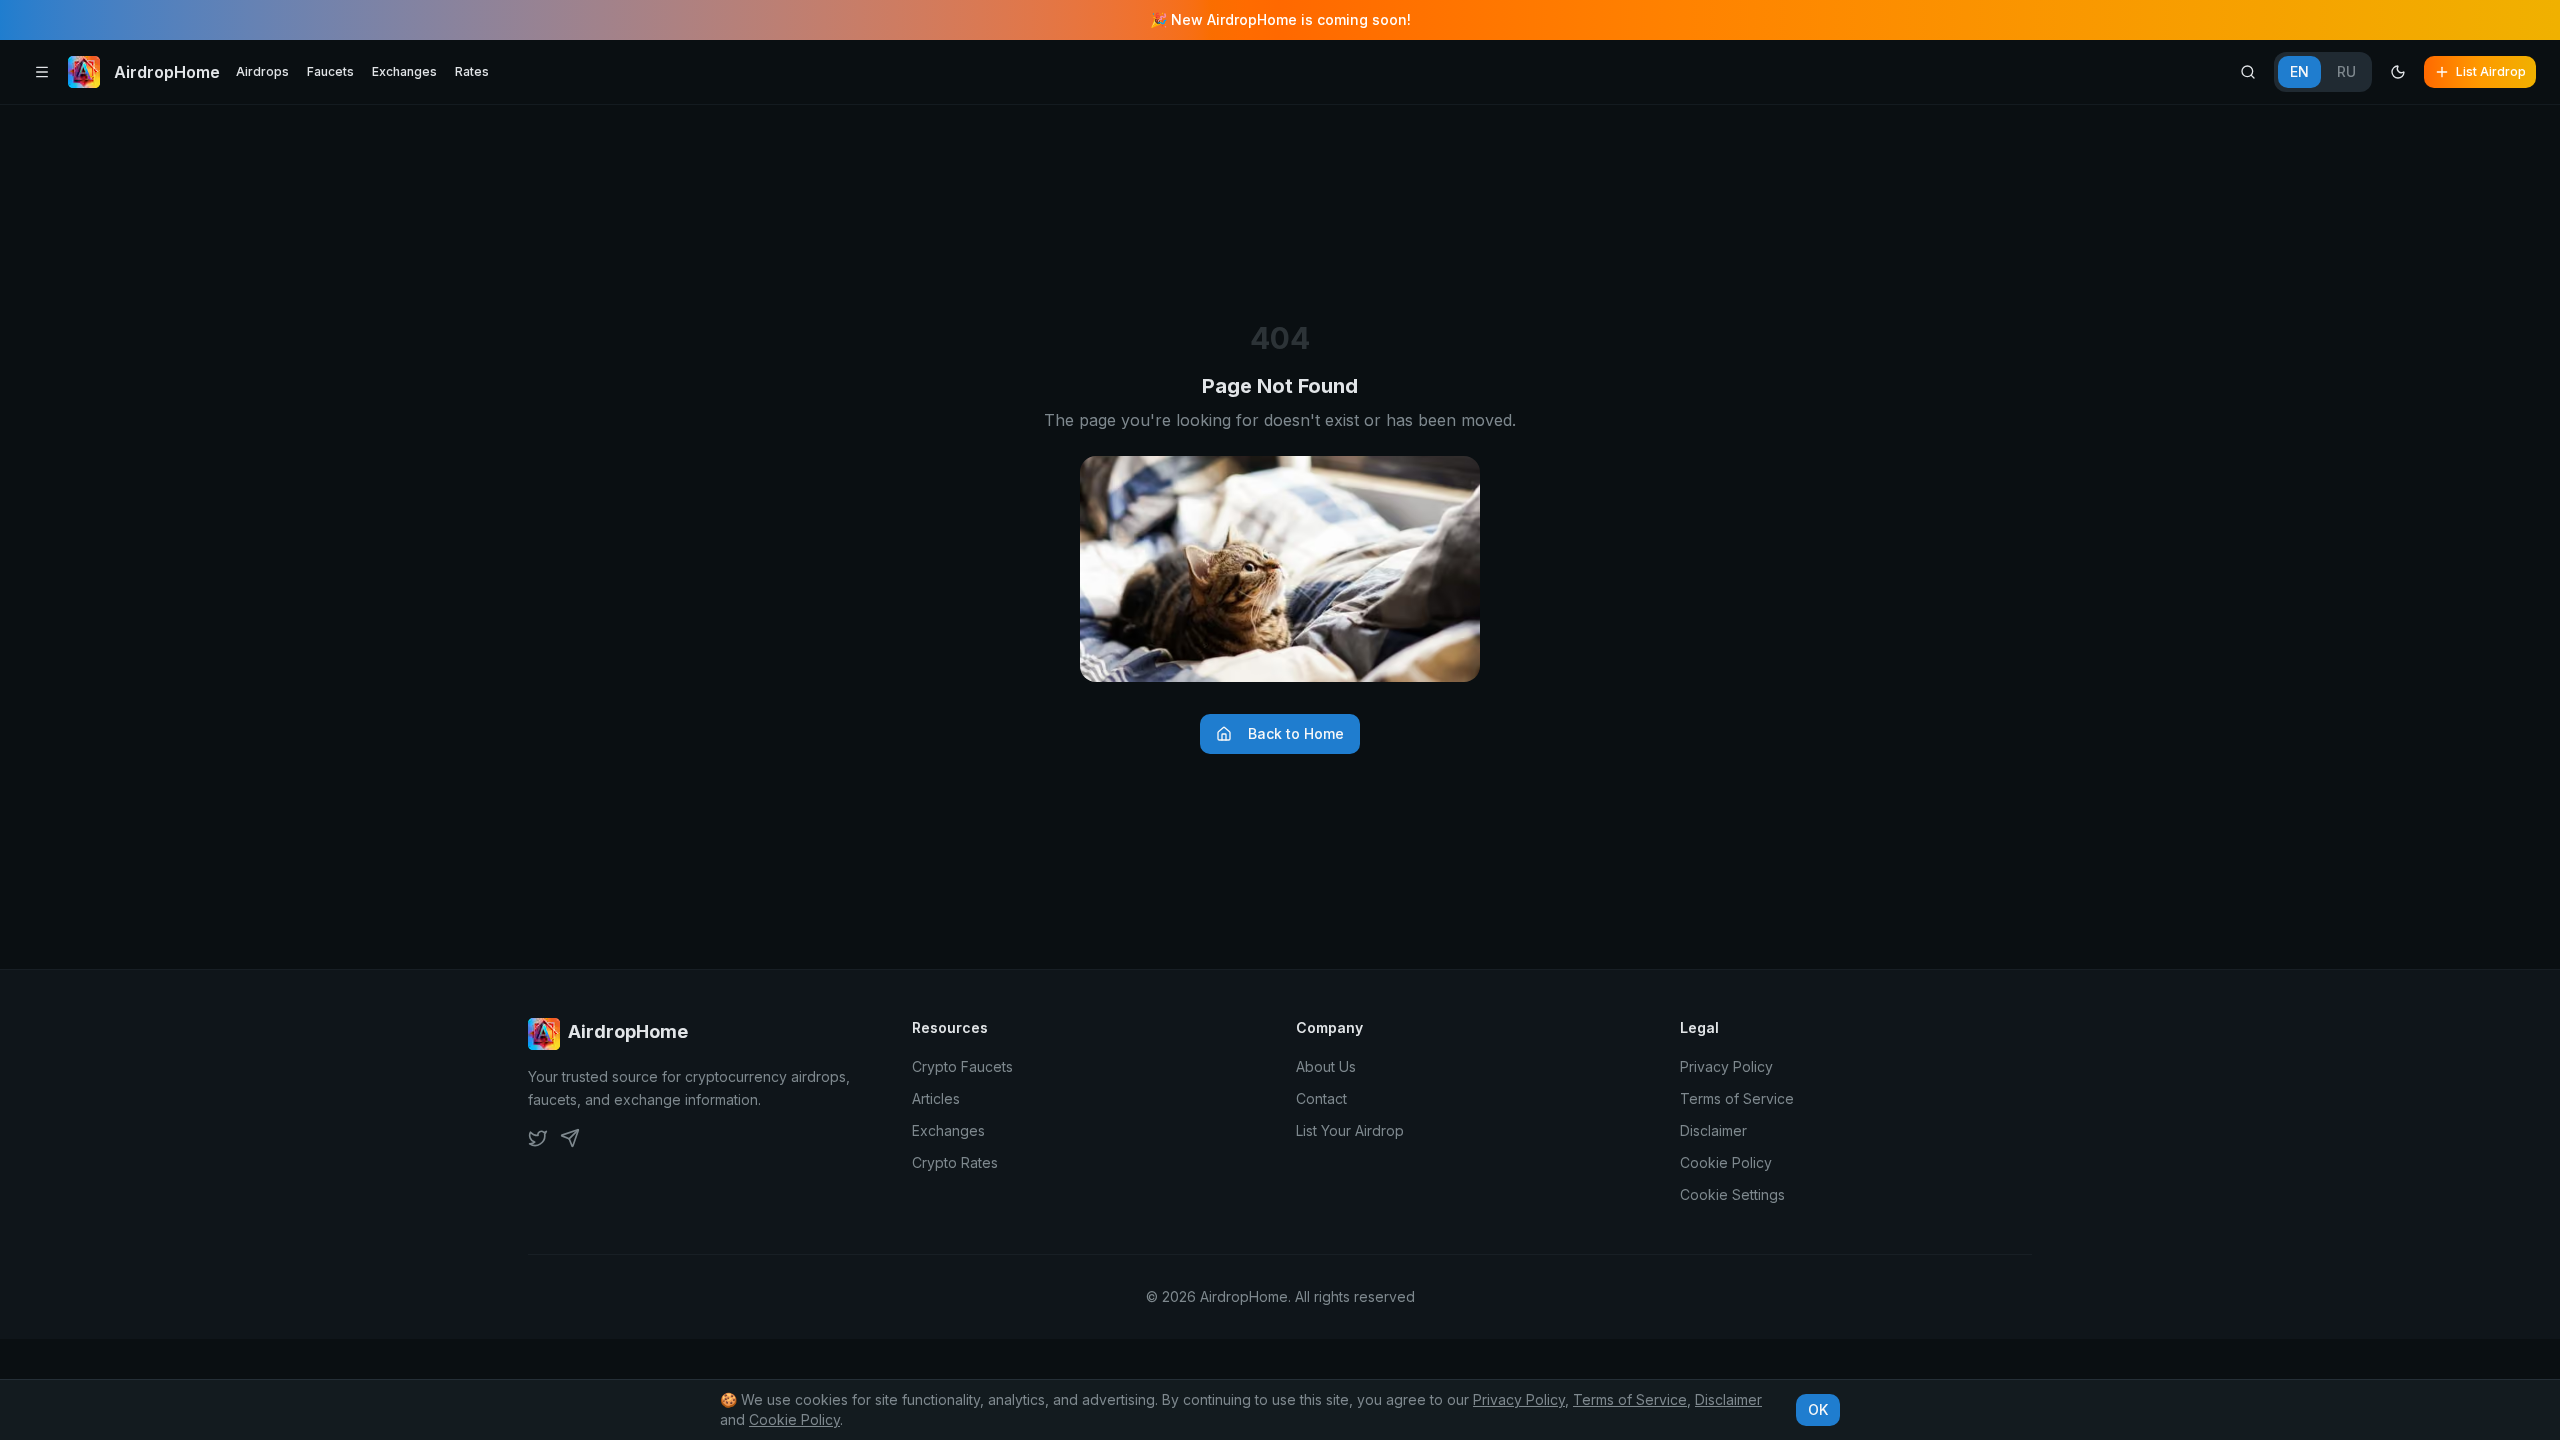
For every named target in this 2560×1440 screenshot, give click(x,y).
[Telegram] (570, 1138)
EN (2299, 71)
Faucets (330, 71)
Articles (936, 1098)
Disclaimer (1713, 1130)
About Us (1326, 1066)
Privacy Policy (1726, 1066)
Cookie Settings (1732, 1194)
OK (1818, 1409)
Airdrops (262, 71)
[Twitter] (538, 1138)
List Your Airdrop (1350, 1130)
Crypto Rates (955, 1162)
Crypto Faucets (962, 1066)
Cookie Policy (1726, 1162)
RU (2346, 71)
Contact (1321, 1098)
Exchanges (404, 71)
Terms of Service (1737, 1098)
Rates (472, 71)
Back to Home (1296, 733)
